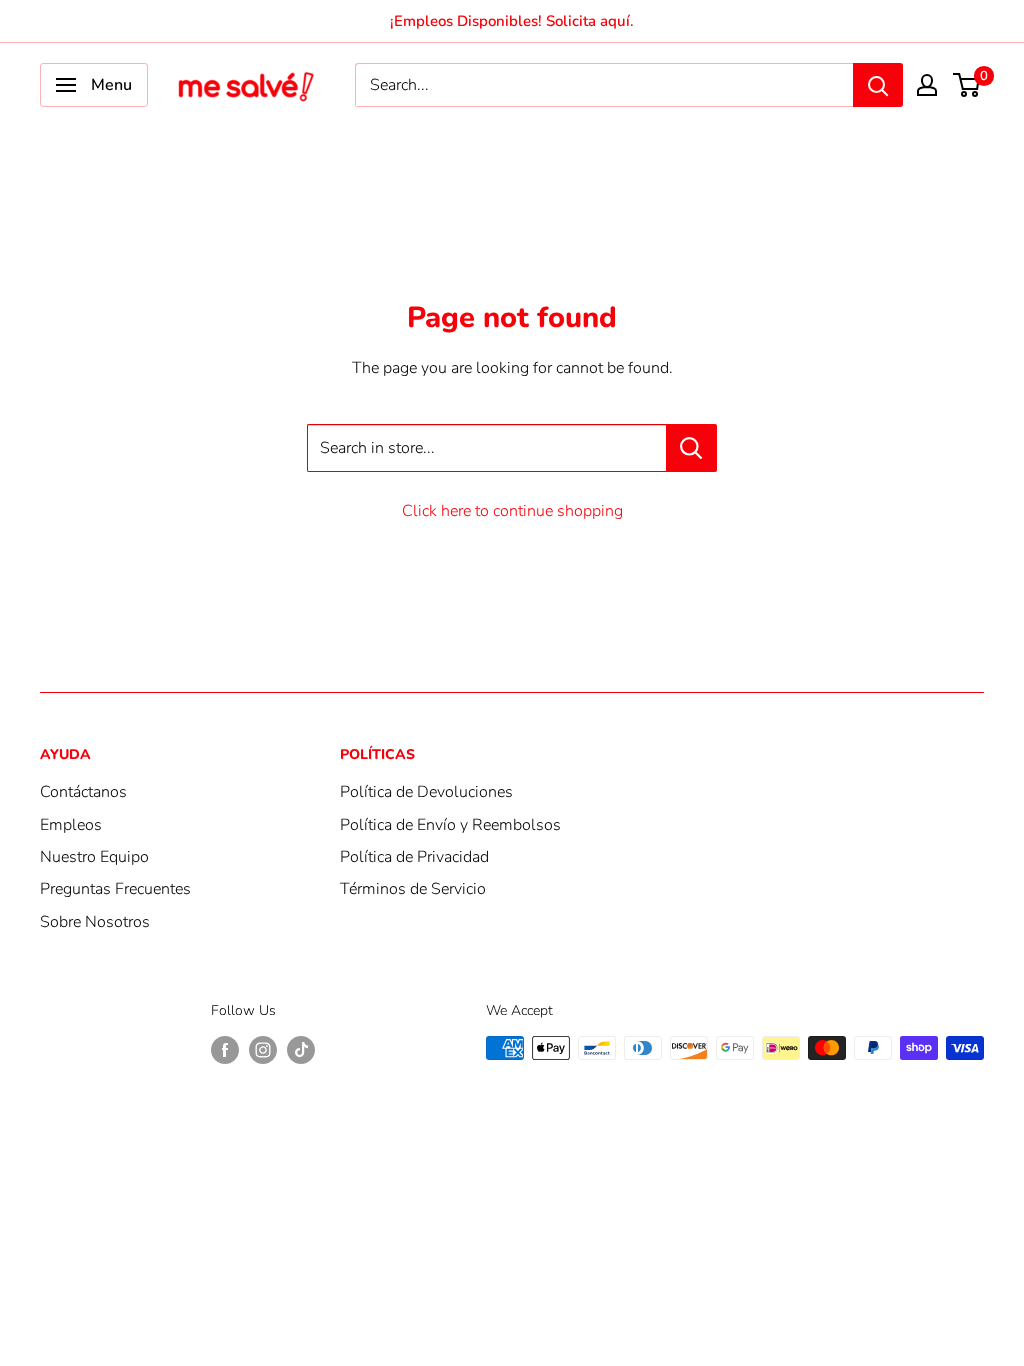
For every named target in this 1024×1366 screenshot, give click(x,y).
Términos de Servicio (413, 889)
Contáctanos (83, 792)
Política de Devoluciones (426, 792)
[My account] (927, 85)
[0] (967, 85)
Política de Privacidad (414, 857)
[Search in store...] (691, 448)
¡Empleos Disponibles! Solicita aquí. (512, 21)
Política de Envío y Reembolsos (450, 825)
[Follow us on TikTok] (301, 1050)
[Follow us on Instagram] (263, 1050)
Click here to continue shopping (512, 511)
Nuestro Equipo (94, 857)
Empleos (71, 825)
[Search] (878, 85)
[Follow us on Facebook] (225, 1050)
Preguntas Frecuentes (115, 889)
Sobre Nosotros (95, 922)
